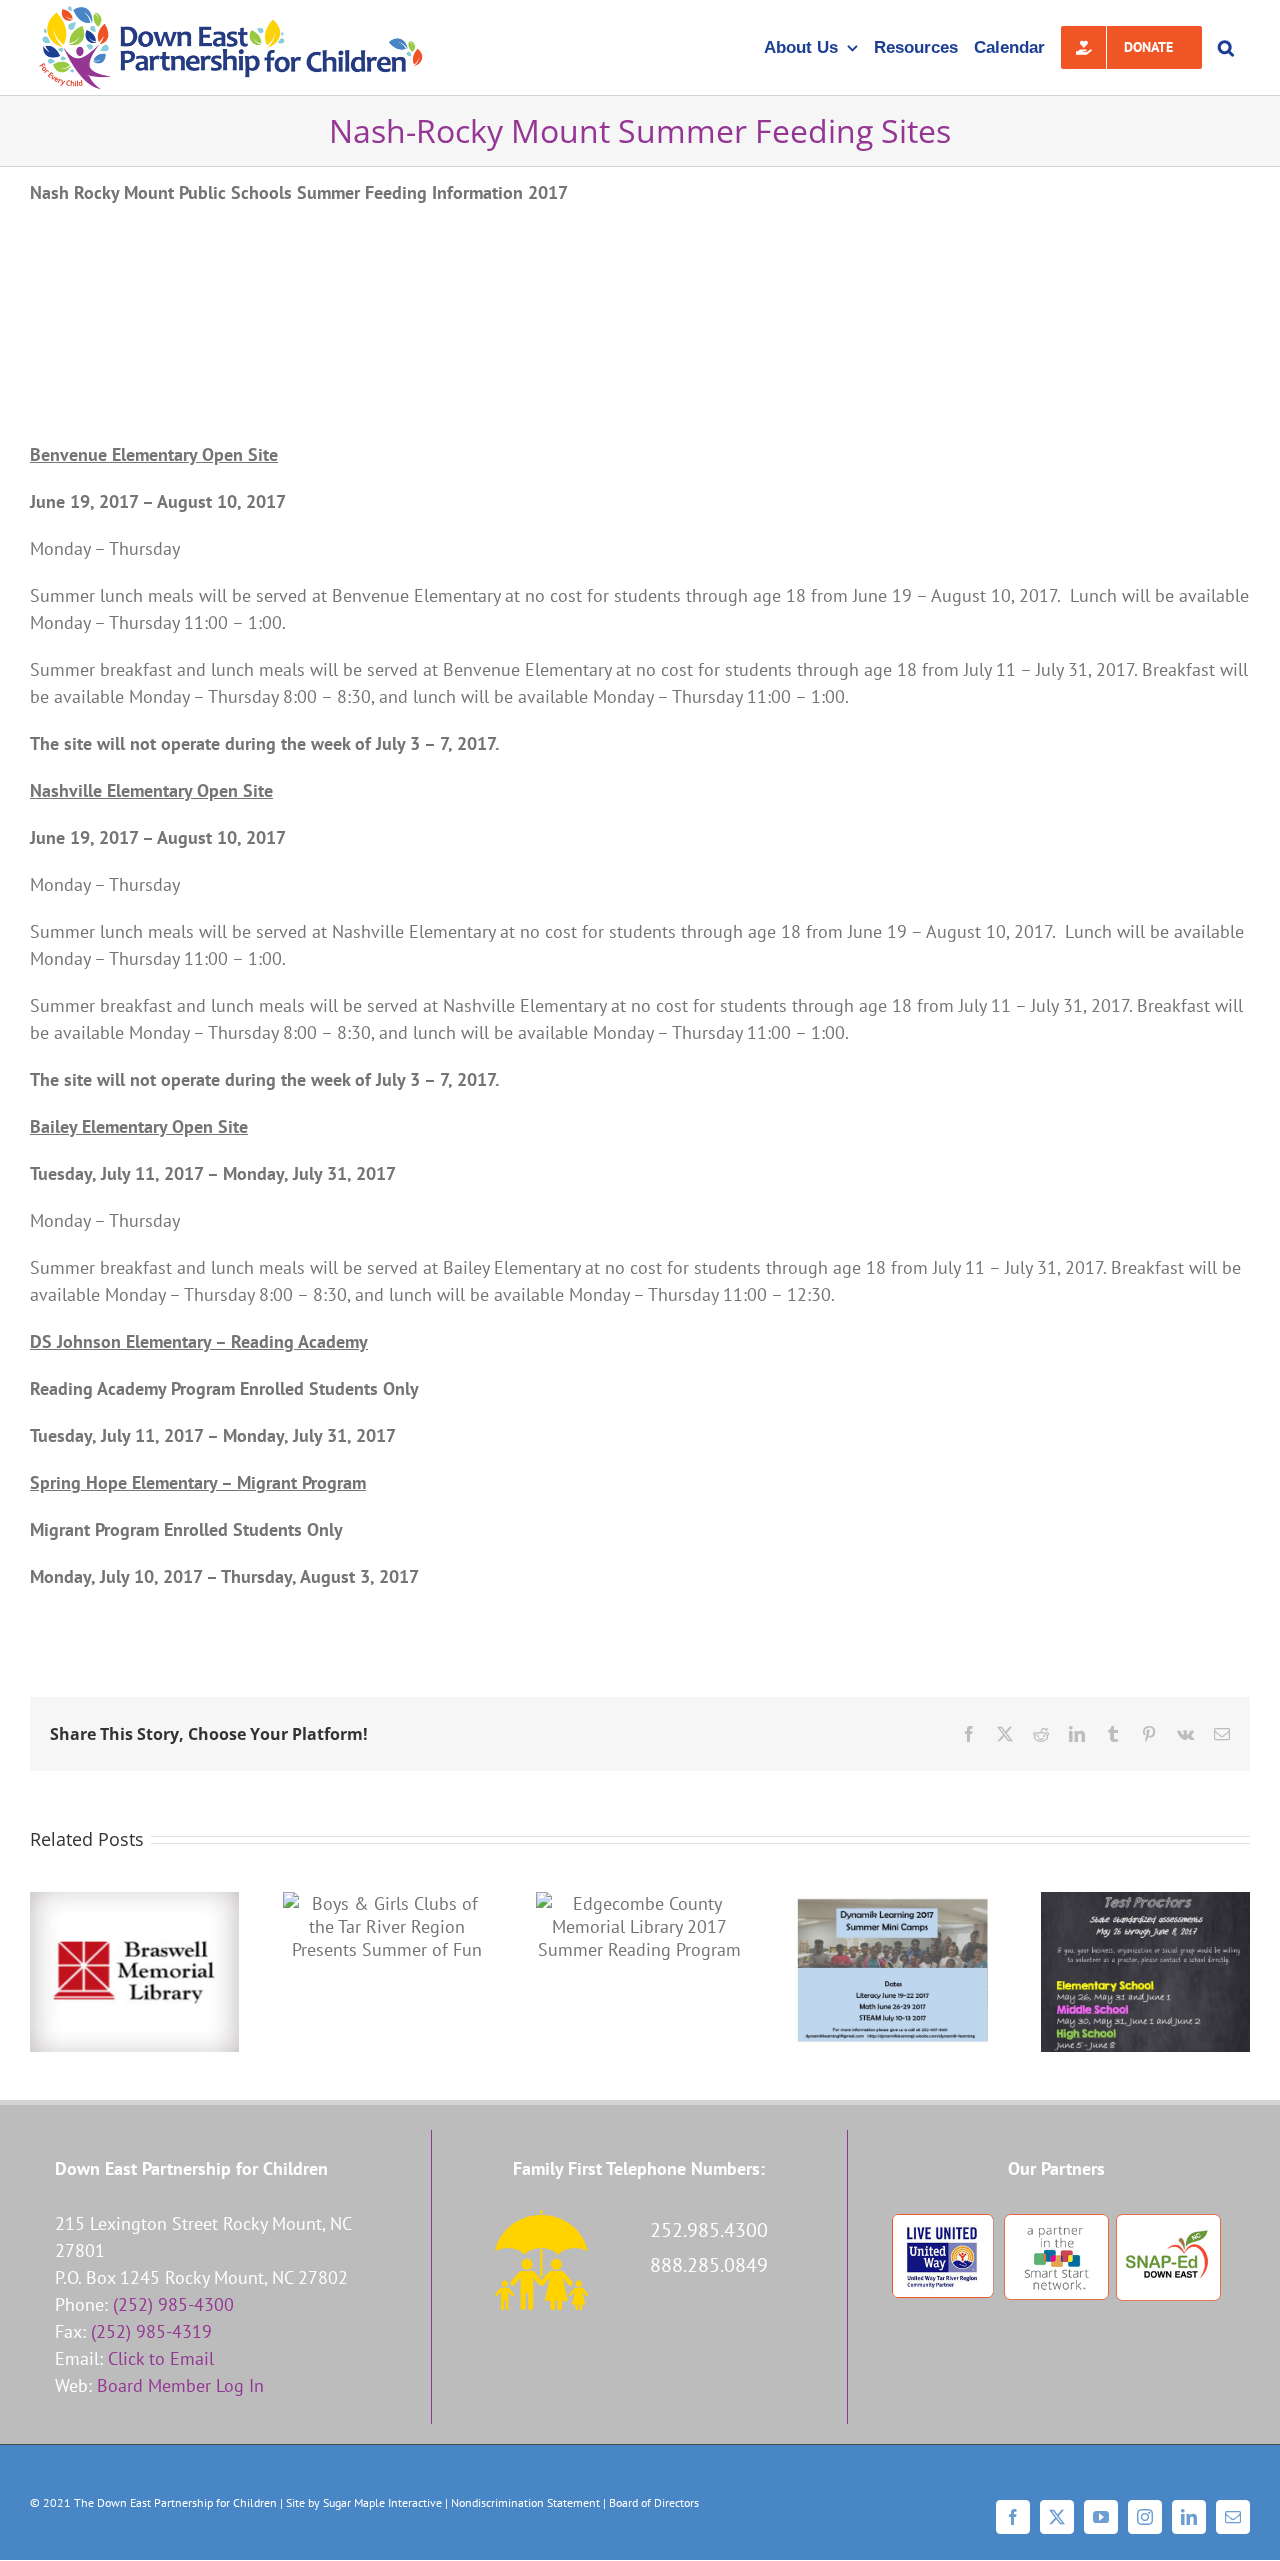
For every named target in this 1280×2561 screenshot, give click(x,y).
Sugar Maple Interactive (382, 2502)
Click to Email (161, 2358)
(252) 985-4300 (173, 2304)
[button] (1226, 47)
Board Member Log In (180, 2385)
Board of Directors (654, 2502)
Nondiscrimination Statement (525, 2502)
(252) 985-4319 (151, 2331)
